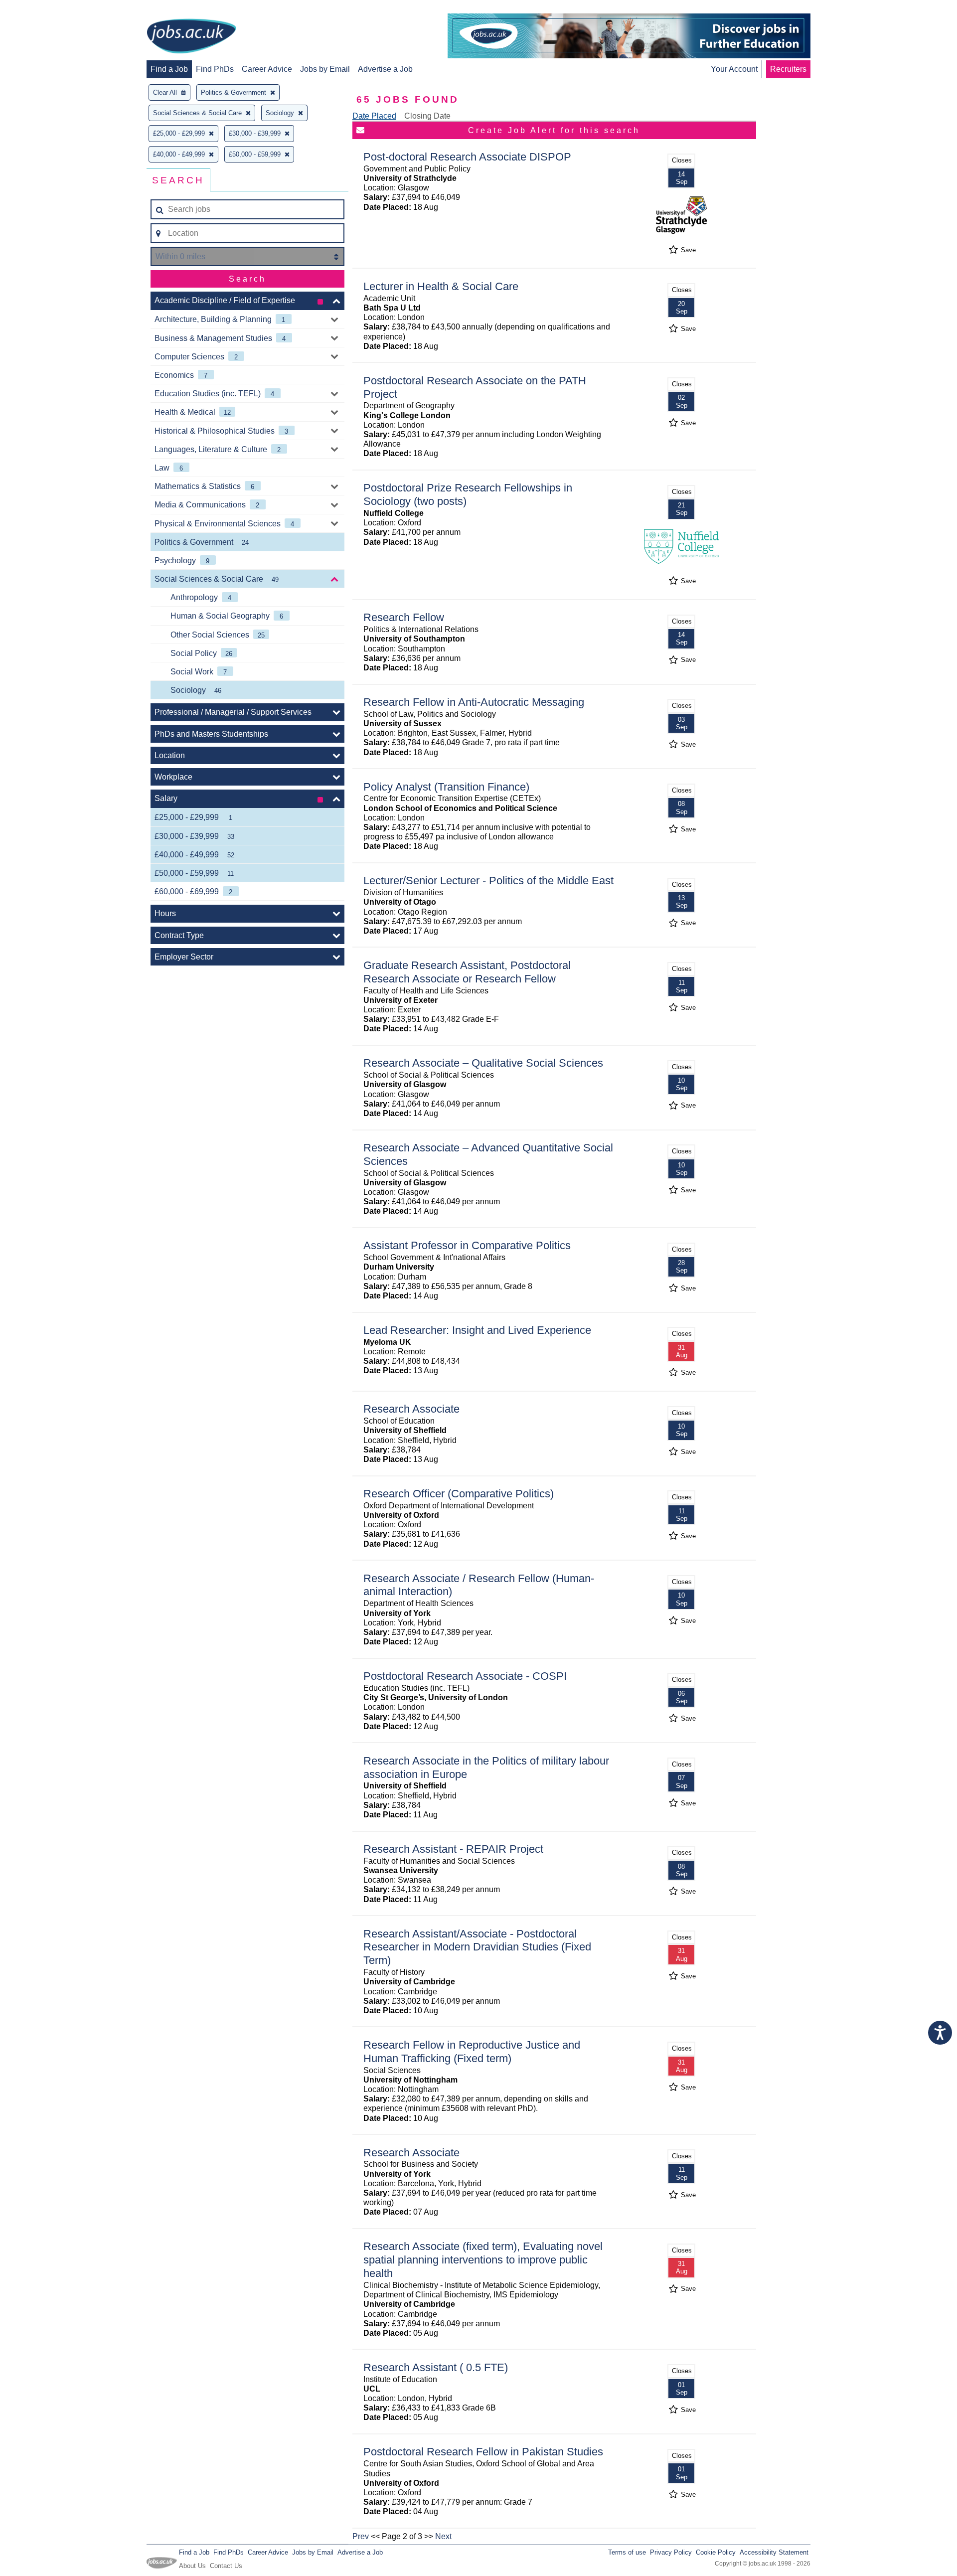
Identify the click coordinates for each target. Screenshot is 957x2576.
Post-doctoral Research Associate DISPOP (467, 157)
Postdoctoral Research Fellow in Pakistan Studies (483, 2452)
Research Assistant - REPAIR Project (453, 1849)
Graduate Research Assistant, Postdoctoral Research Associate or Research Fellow (467, 972)
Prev (361, 2536)
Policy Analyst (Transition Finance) (446, 787)
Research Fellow (404, 617)
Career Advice (267, 69)
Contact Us (226, 2566)
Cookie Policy (716, 2552)
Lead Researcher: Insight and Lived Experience (477, 1330)
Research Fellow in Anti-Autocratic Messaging (474, 702)
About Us (192, 2566)
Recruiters (788, 69)
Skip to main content (40, 9)
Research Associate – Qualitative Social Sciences (483, 1063)
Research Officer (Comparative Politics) (459, 1494)
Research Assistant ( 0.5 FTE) (436, 2367)
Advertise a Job (385, 69)
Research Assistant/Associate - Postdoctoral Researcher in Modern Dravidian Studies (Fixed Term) (477, 1947)
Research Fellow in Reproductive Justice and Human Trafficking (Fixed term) (472, 2052)
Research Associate (411, 1409)
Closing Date (427, 116)
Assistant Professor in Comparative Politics (467, 1245)
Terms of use (627, 2552)
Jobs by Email (325, 69)
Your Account (734, 69)
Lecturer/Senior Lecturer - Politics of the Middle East (488, 881)
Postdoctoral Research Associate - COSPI (465, 1676)
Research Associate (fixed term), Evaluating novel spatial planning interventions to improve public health (483, 2260)
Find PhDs (215, 69)
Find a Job (169, 69)
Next (443, 2536)
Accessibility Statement (774, 2552)
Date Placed (374, 116)
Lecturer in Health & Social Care (441, 286)
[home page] (191, 37)
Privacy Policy (671, 2552)
